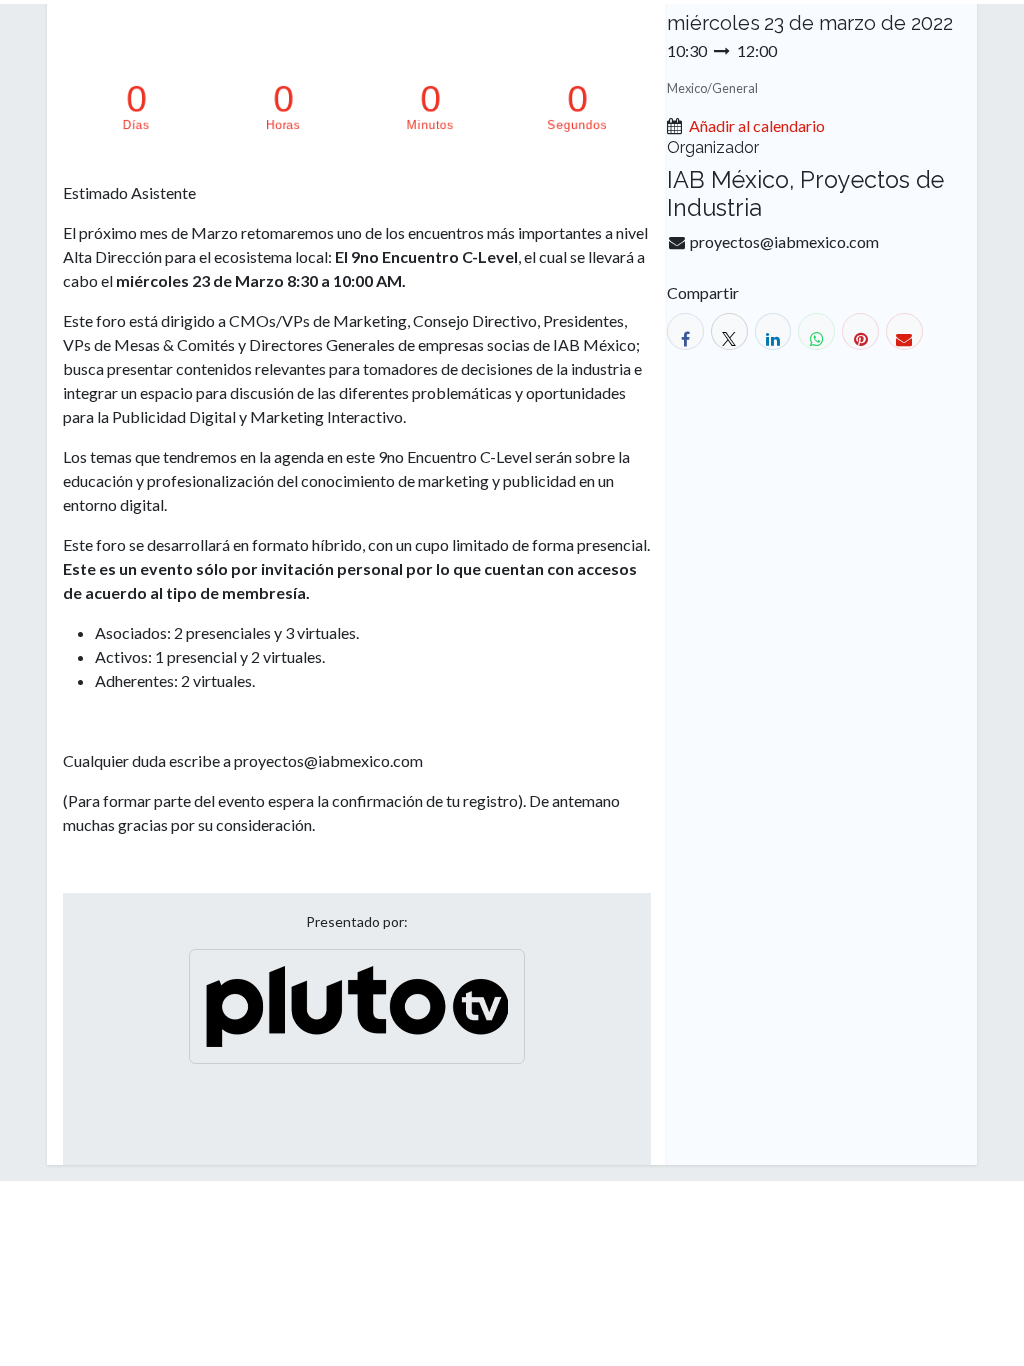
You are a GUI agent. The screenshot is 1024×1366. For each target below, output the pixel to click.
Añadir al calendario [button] (757, 125)
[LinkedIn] (773, 331)
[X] (729, 331)
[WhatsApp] (816, 331)
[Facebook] (685, 331)
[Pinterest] (860, 331)
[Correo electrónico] (904, 331)
